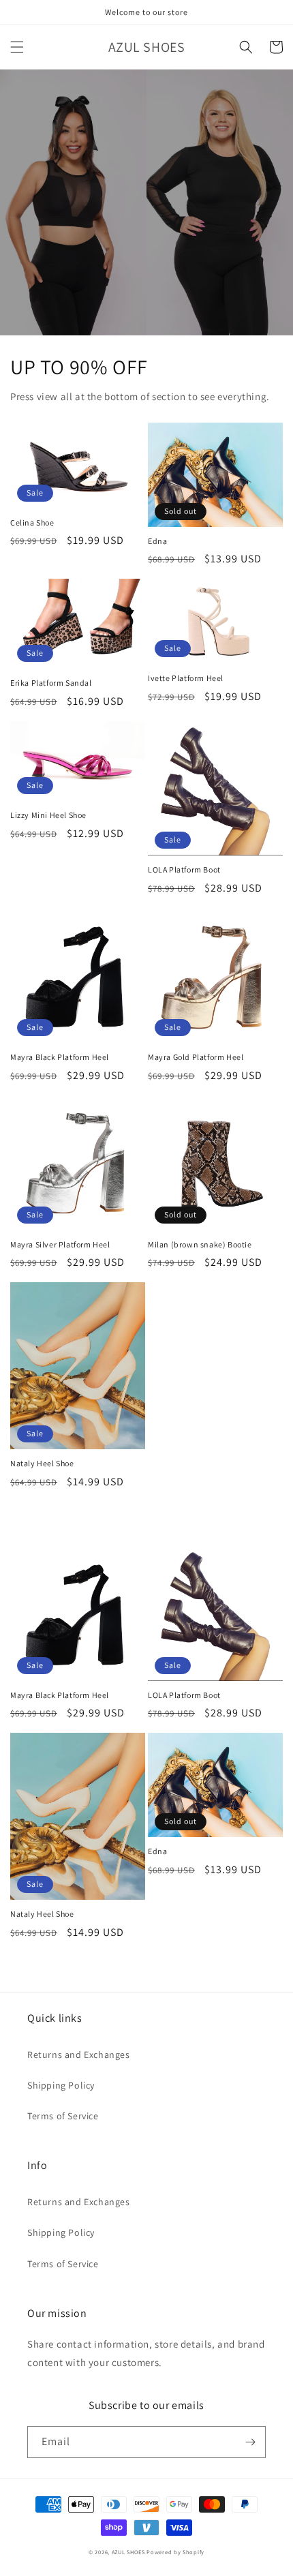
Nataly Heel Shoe (42, 1463)
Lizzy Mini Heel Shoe (48, 815)
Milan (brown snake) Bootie (200, 1244)
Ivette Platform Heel (186, 678)
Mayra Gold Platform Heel (196, 1057)
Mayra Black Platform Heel (60, 1057)
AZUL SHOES (128, 2552)
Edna (157, 541)
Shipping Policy (61, 2085)
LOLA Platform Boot (184, 869)
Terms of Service (63, 2116)
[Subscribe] (250, 2442)
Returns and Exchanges (79, 2055)
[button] (17, 47)
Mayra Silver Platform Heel (60, 1244)
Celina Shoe (32, 522)
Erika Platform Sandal (51, 683)
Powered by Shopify (175, 2552)
